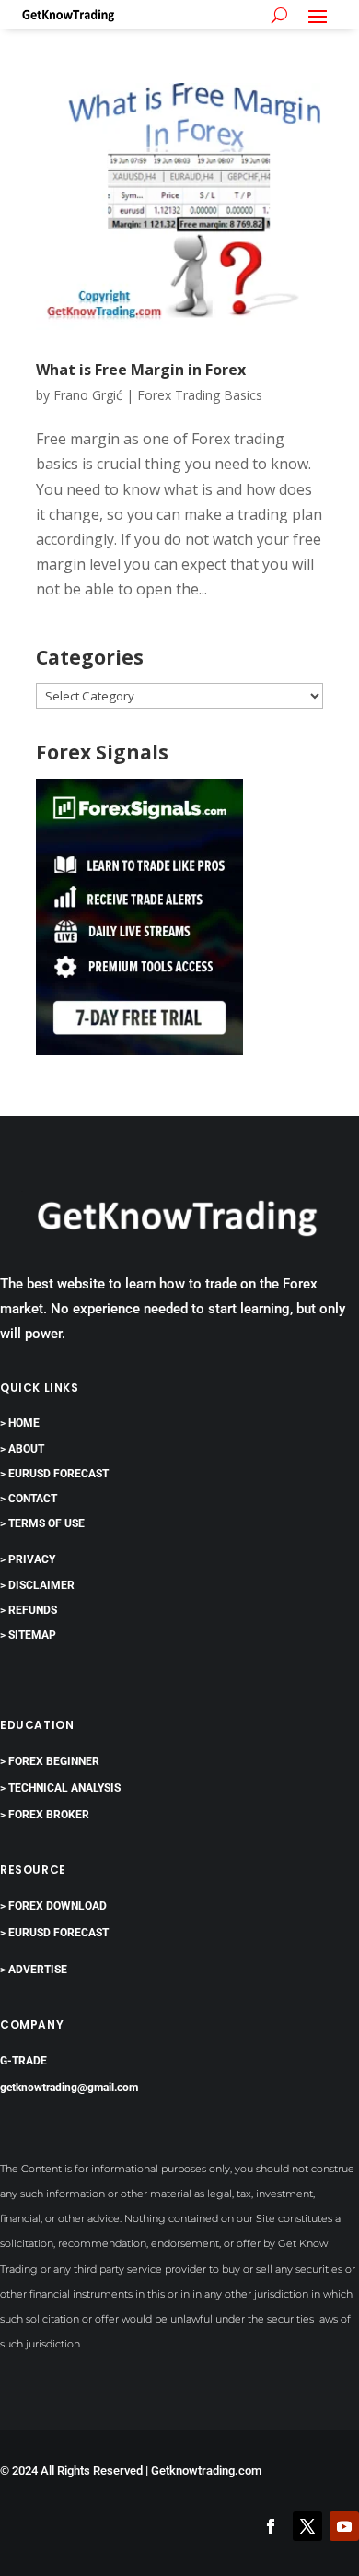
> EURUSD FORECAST (54, 1474)
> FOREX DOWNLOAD (53, 1906)
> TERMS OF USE (42, 1523)
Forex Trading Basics (200, 395)
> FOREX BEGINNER (50, 1761)
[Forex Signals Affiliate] (139, 1050)
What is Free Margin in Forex (141, 370)
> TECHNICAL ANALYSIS (60, 1788)
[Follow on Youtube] (344, 2526)
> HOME (20, 1423)
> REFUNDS (29, 1610)
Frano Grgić (88, 395)
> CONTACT (29, 1499)
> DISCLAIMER (37, 1585)
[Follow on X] (307, 2526)
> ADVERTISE (34, 1970)
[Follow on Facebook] (271, 2526)
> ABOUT (22, 1449)
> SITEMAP (28, 1635)
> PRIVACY (28, 1559)
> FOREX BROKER (45, 1815)
